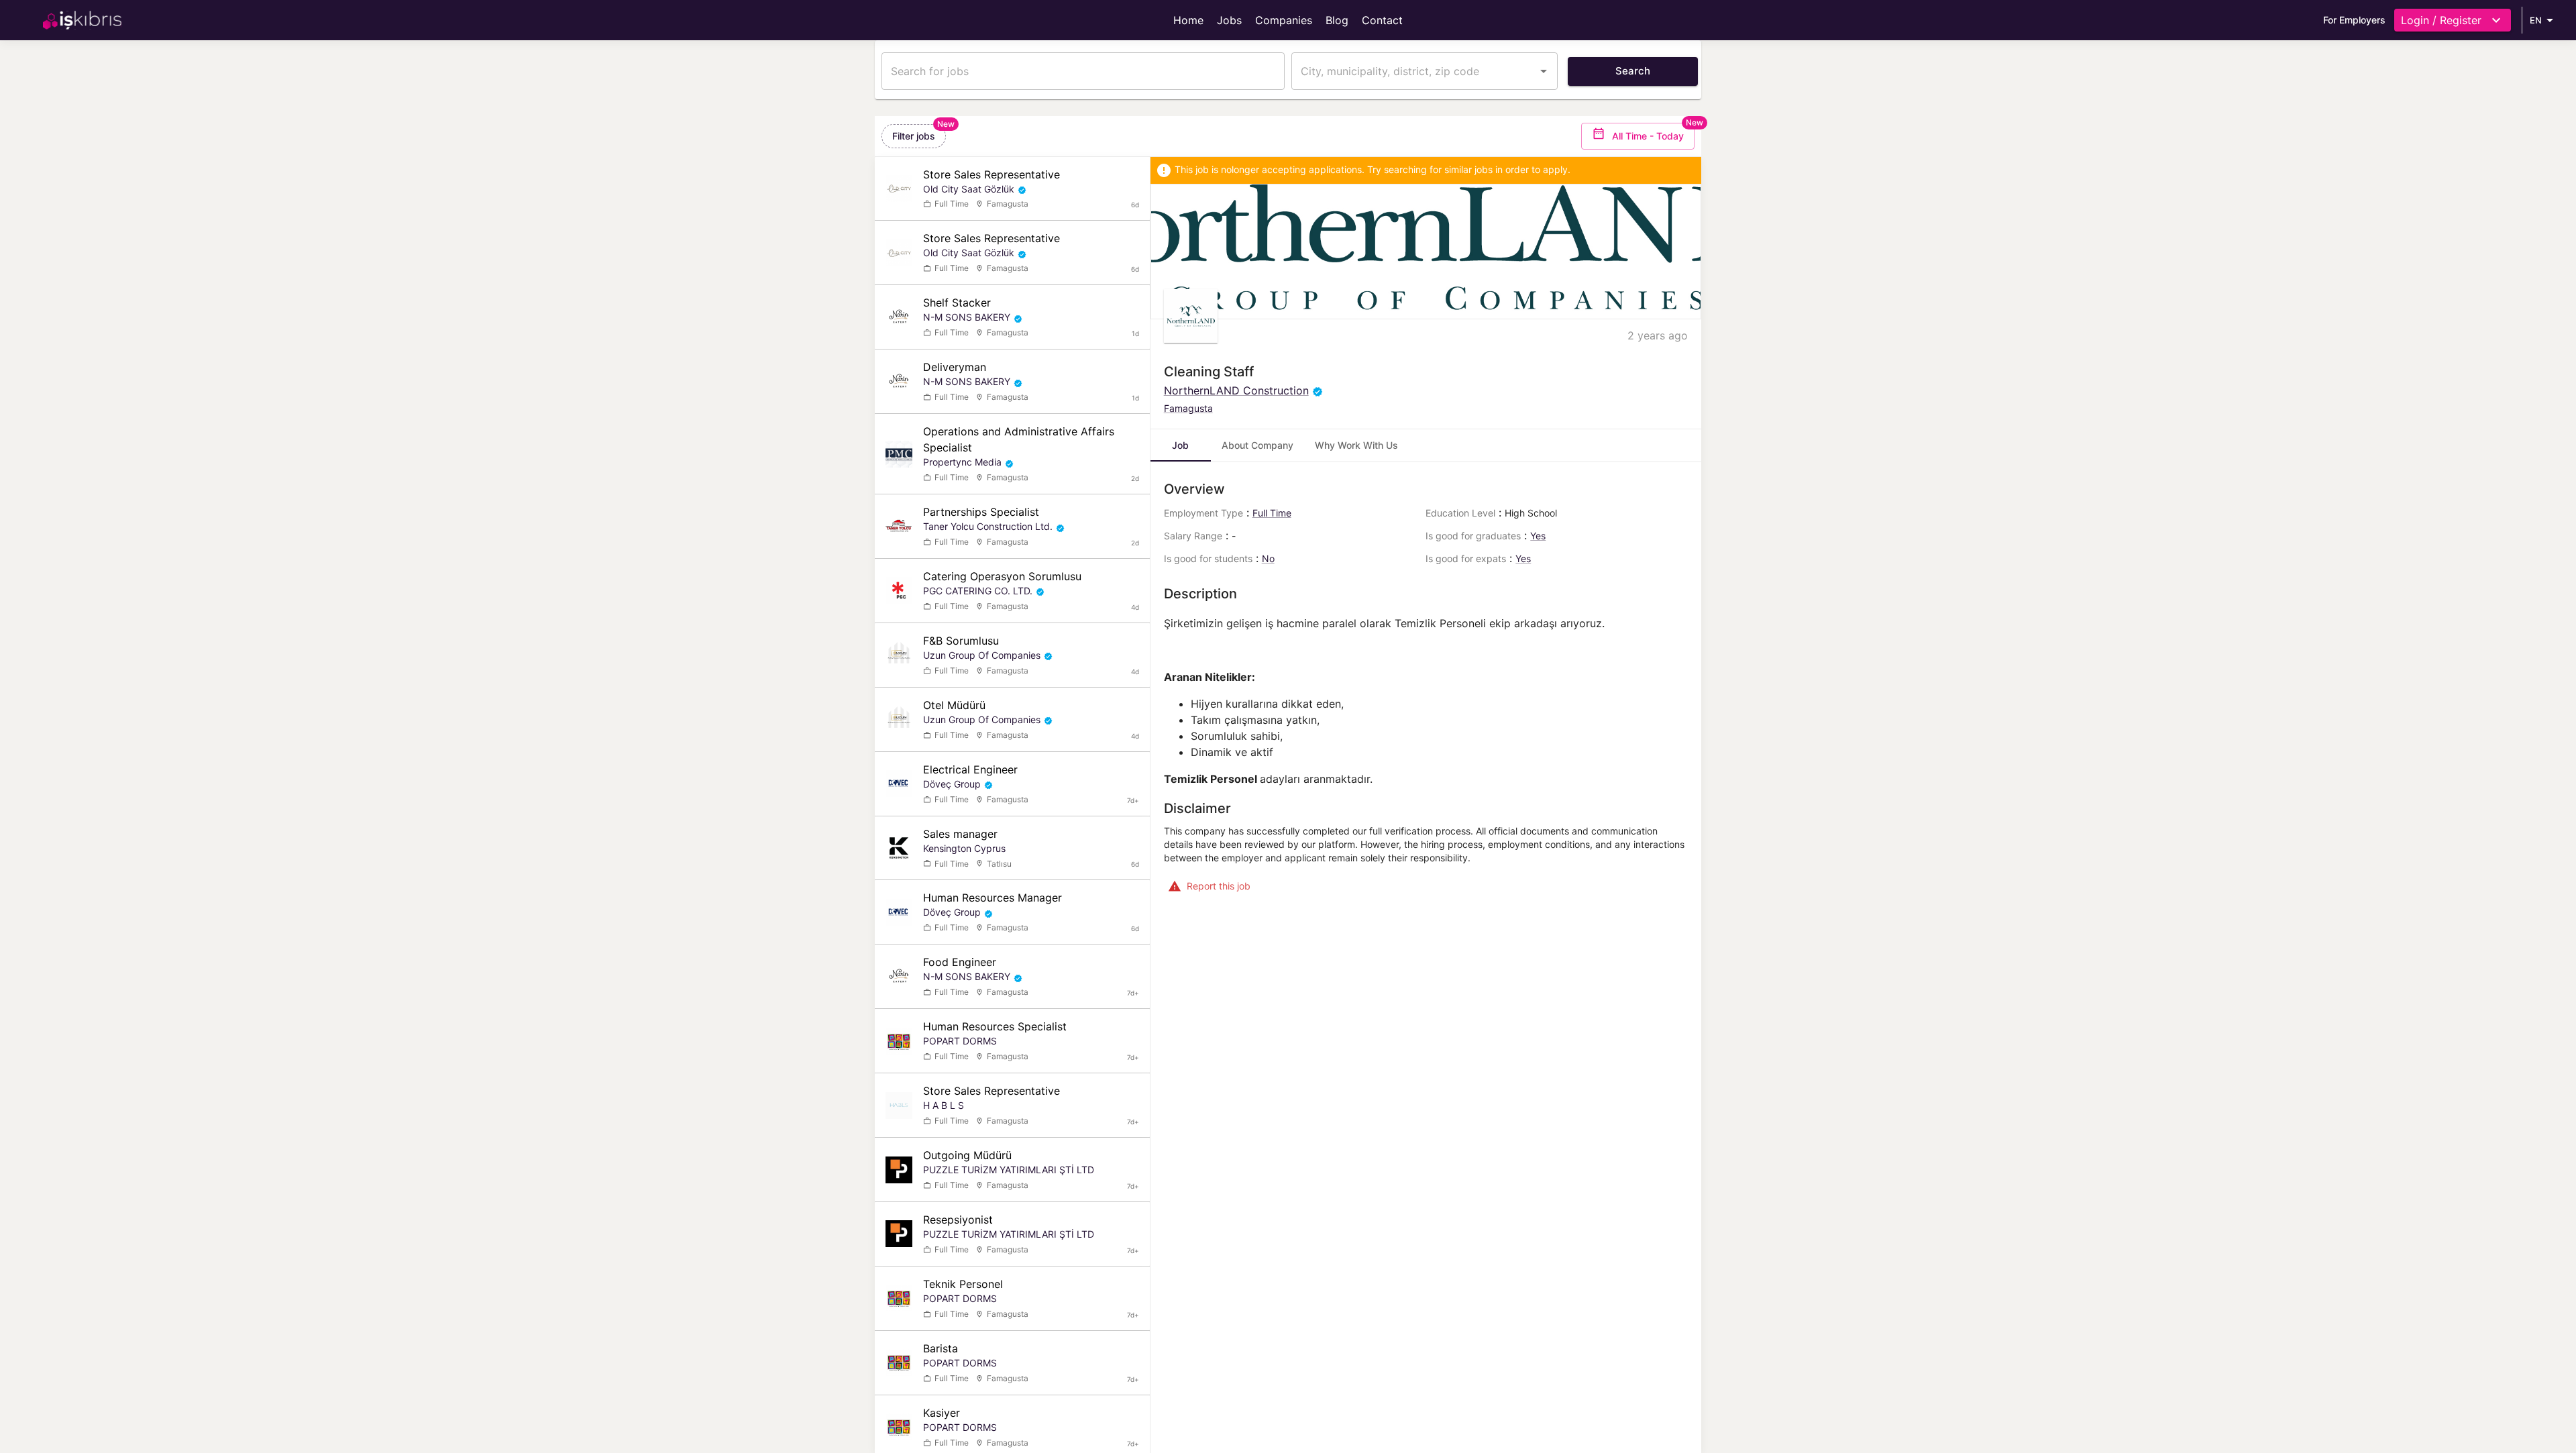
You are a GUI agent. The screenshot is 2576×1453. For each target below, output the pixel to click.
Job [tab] (1180, 445)
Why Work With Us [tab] (1356, 445)
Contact (1382, 20)
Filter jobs (914, 136)
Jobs (1229, 20)
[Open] (1544, 71)
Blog (1337, 20)
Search (1633, 71)
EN (2536, 20)
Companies (1284, 20)
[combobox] (1414, 71)
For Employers (2354, 20)
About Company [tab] (1257, 445)
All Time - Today (1648, 136)
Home (1188, 20)
